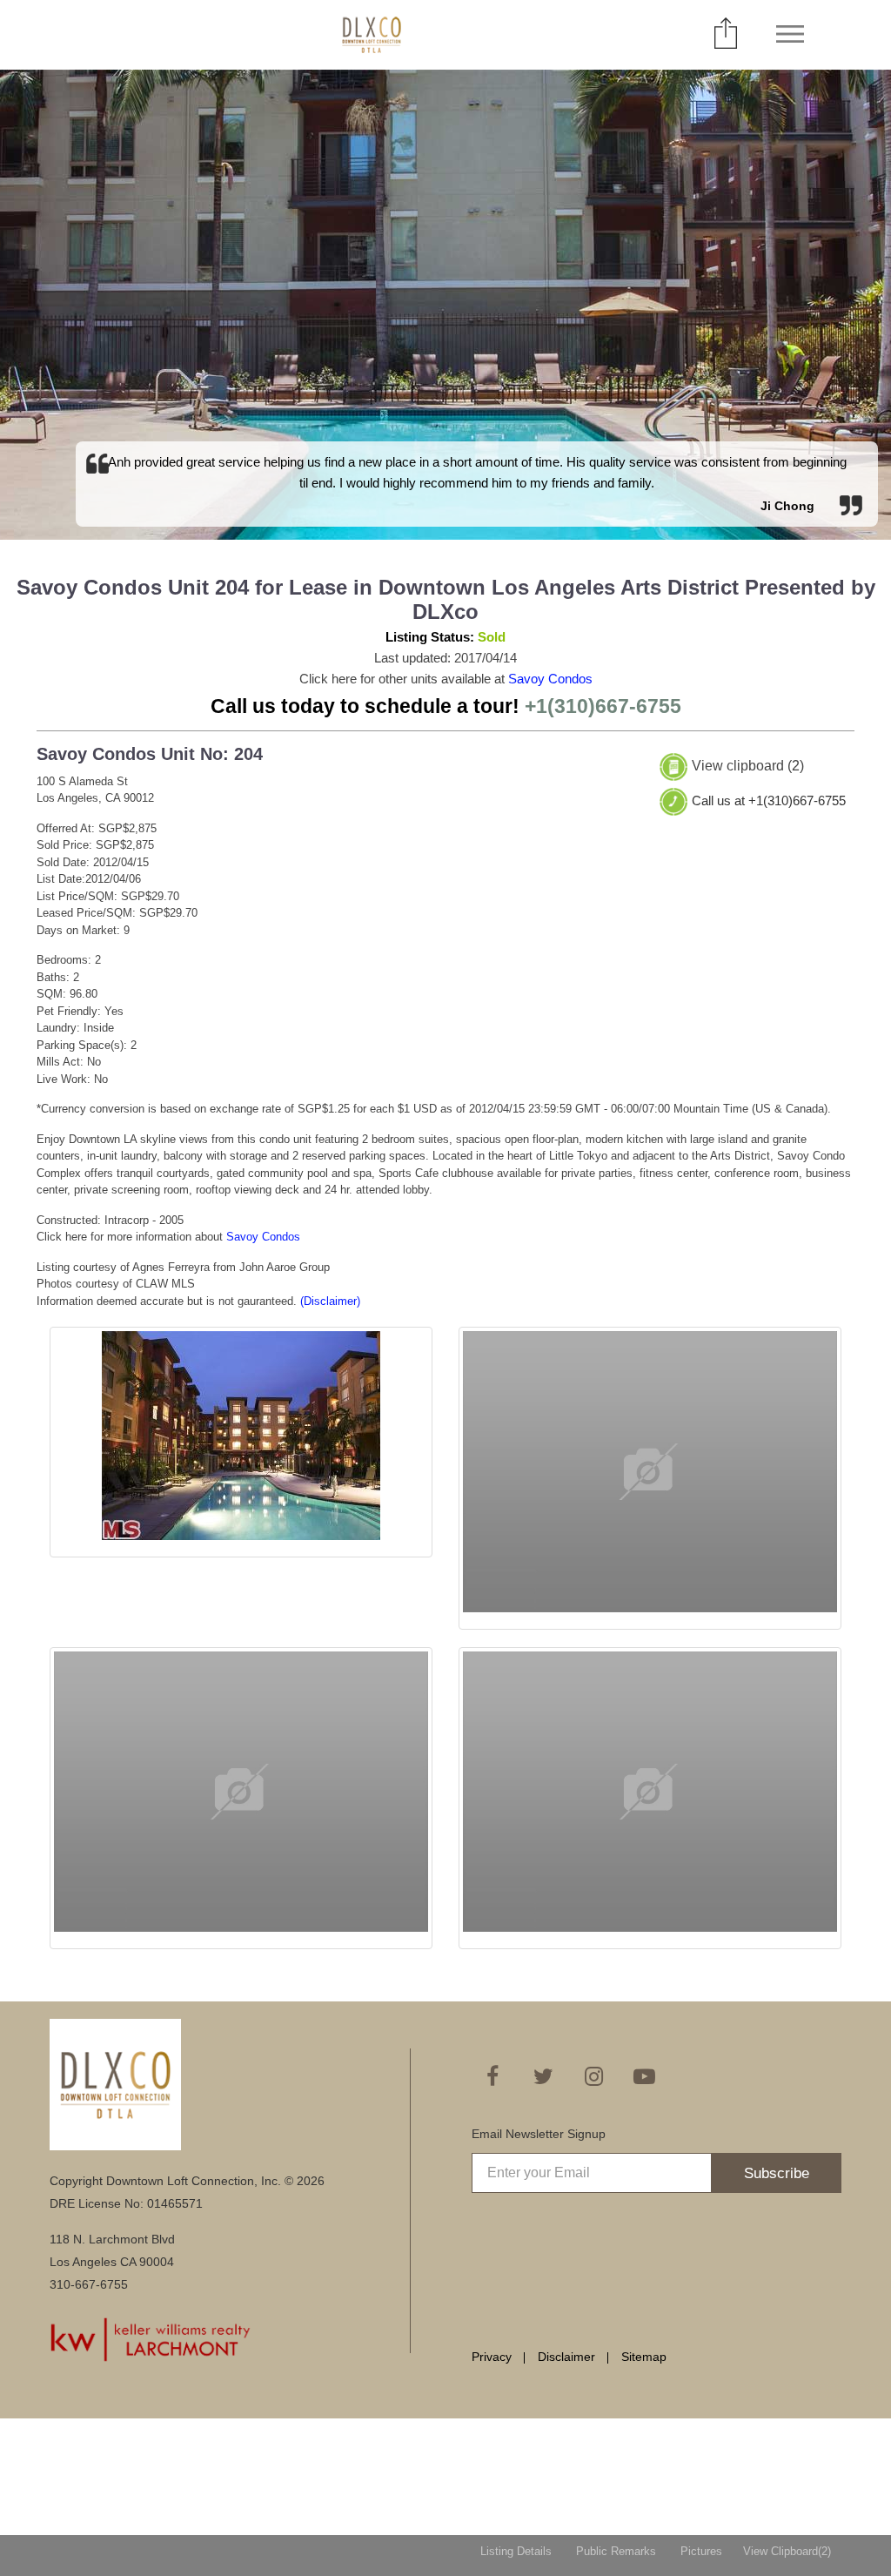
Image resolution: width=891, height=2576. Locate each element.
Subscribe (777, 2173)
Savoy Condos (550, 679)
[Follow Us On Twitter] (543, 2076)
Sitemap (644, 2357)
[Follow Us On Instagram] (593, 2076)
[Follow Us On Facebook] (492, 2076)
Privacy (492, 2357)
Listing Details (516, 2551)
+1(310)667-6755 (603, 706)
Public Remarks (616, 2551)
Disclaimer (566, 2357)
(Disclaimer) (330, 1301)
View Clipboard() (787, 2551)
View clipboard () (748, 766)
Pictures (701, 2551)
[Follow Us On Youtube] (644, 2076)
